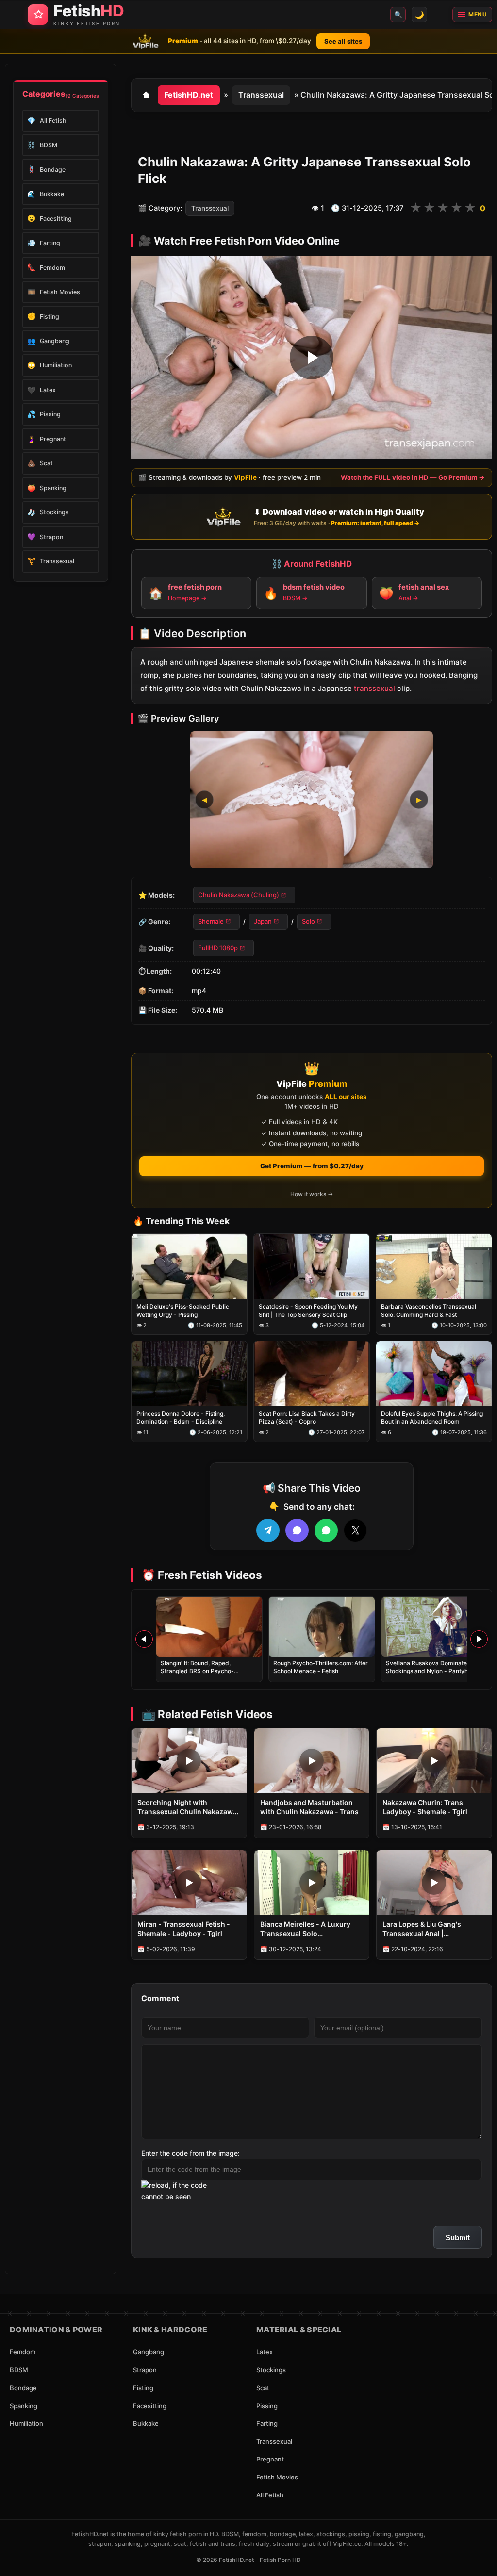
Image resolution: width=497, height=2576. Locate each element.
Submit (458, 2238)
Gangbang (149, 2352)
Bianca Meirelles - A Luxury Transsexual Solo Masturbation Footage (305, 1929)
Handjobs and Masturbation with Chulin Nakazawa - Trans (309, 1807)
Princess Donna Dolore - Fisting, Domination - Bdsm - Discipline (181, 1418)
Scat (263, 2388)
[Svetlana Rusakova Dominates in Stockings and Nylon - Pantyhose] (434, 1627)
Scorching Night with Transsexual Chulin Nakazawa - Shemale (187, 1807)
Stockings (271, 2370)
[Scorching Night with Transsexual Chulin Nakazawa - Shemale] (189, 1761)
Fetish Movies (277, 2477)
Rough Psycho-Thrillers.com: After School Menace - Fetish (321, 1667)
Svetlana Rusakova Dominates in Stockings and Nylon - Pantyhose (432, 1667)
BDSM (19, 2370)
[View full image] (312, 800)
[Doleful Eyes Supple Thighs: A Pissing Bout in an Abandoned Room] (434, 1374)
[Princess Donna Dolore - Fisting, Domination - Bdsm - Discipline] (189, 1374)
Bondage (23, 2388)
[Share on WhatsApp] (326, 1530)
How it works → (312, 1194)
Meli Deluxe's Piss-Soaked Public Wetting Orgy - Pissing (183, 1311)
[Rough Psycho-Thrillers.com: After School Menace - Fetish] (322, 1627)
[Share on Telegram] (268, 1530)
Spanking (24, 2406)
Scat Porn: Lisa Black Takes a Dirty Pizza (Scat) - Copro (307, 1418)
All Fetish (270, 2495)
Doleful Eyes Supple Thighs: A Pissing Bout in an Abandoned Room (432, 1418)
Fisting (143, 2388)
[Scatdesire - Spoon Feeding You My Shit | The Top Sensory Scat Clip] (312, 1267)
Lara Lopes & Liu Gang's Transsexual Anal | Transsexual (422, 1929)
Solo (308, 921)
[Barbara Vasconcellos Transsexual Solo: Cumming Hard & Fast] (434, 1267)
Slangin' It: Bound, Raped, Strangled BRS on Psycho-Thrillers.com (197, 1671)
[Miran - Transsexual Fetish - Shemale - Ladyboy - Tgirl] (189, 1882)
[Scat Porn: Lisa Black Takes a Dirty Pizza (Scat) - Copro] (312, 1374)
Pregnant (270, 2459)
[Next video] (479, 1639)
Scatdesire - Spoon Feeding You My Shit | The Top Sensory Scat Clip (308, 1311)
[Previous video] (144, 1639)
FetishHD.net (189, 95)
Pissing (267, 2406)
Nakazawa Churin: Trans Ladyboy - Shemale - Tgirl (425, 1807)
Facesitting (150, 2406)
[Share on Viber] (297, 1530)
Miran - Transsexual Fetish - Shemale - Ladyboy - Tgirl (184, 1929)
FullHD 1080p (218, 948)
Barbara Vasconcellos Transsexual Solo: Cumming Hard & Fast (429, 1311)
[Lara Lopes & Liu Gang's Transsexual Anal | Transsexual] (434, 1882)
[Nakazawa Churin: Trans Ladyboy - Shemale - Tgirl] (434, 1761)
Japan (263, 921)
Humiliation (26, 2423)
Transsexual (261, 95)
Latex (265, 2352)
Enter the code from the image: (191, 2153)
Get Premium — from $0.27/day (312, 1166)
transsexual (374, 688)
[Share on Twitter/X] (355, 1530)
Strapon (145, 2370)
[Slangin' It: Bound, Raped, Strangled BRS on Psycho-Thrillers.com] (209, 1627)
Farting (267, 2423)
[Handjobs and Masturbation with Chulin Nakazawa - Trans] (312, 1761)
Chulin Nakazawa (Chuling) (239, 895)
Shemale (211, 921)
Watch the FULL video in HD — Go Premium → (413, 477)
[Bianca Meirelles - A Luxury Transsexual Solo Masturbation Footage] (312, 1882)
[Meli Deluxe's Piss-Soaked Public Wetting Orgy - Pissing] (189, 1267)
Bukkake (146, 2423)
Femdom (23, 2352)
